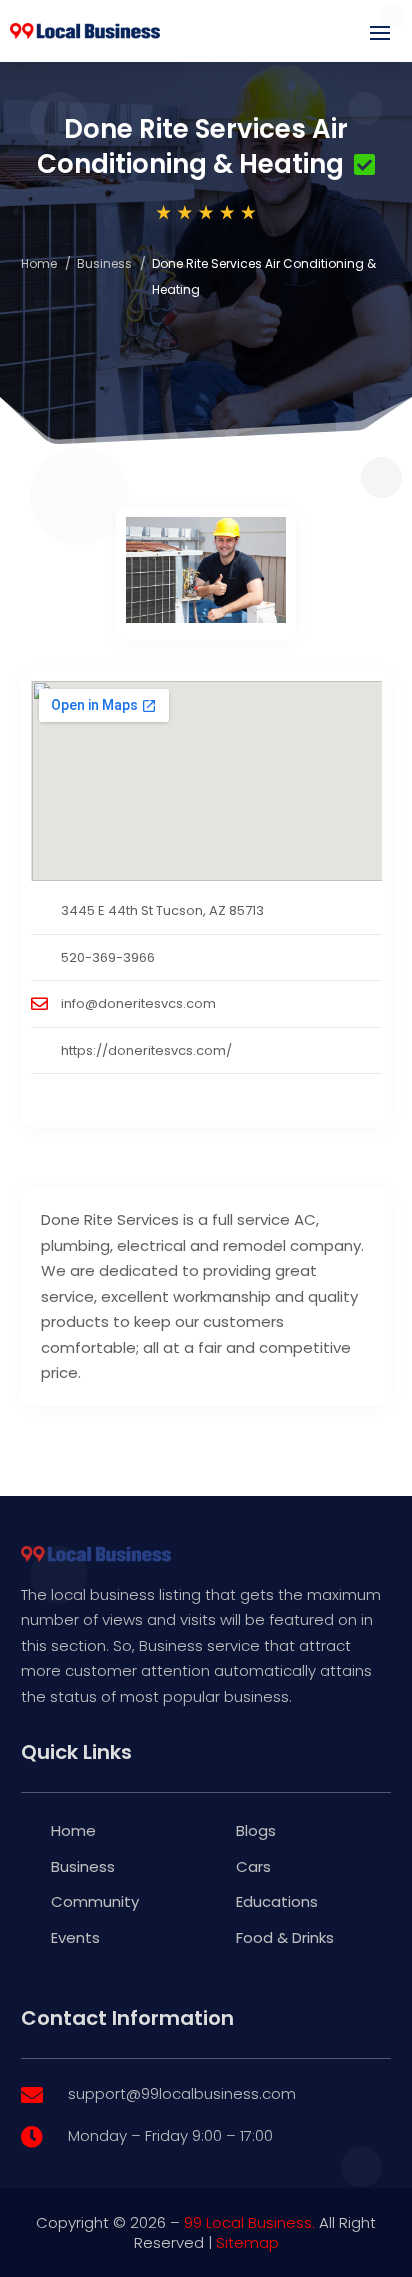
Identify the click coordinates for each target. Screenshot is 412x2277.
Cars (253, 1866)
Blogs (256, 1830)
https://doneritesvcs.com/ (146, 1050)
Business (104, 263)
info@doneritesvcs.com (138, 1003)
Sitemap (247, 2242)
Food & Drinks (285, 1937)
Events (75, 1937)
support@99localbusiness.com (182, 2093)
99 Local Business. (249, 2222)
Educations (277, 1901)
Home (39, 263)
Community (95, 1901)
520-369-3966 (108, 957)
